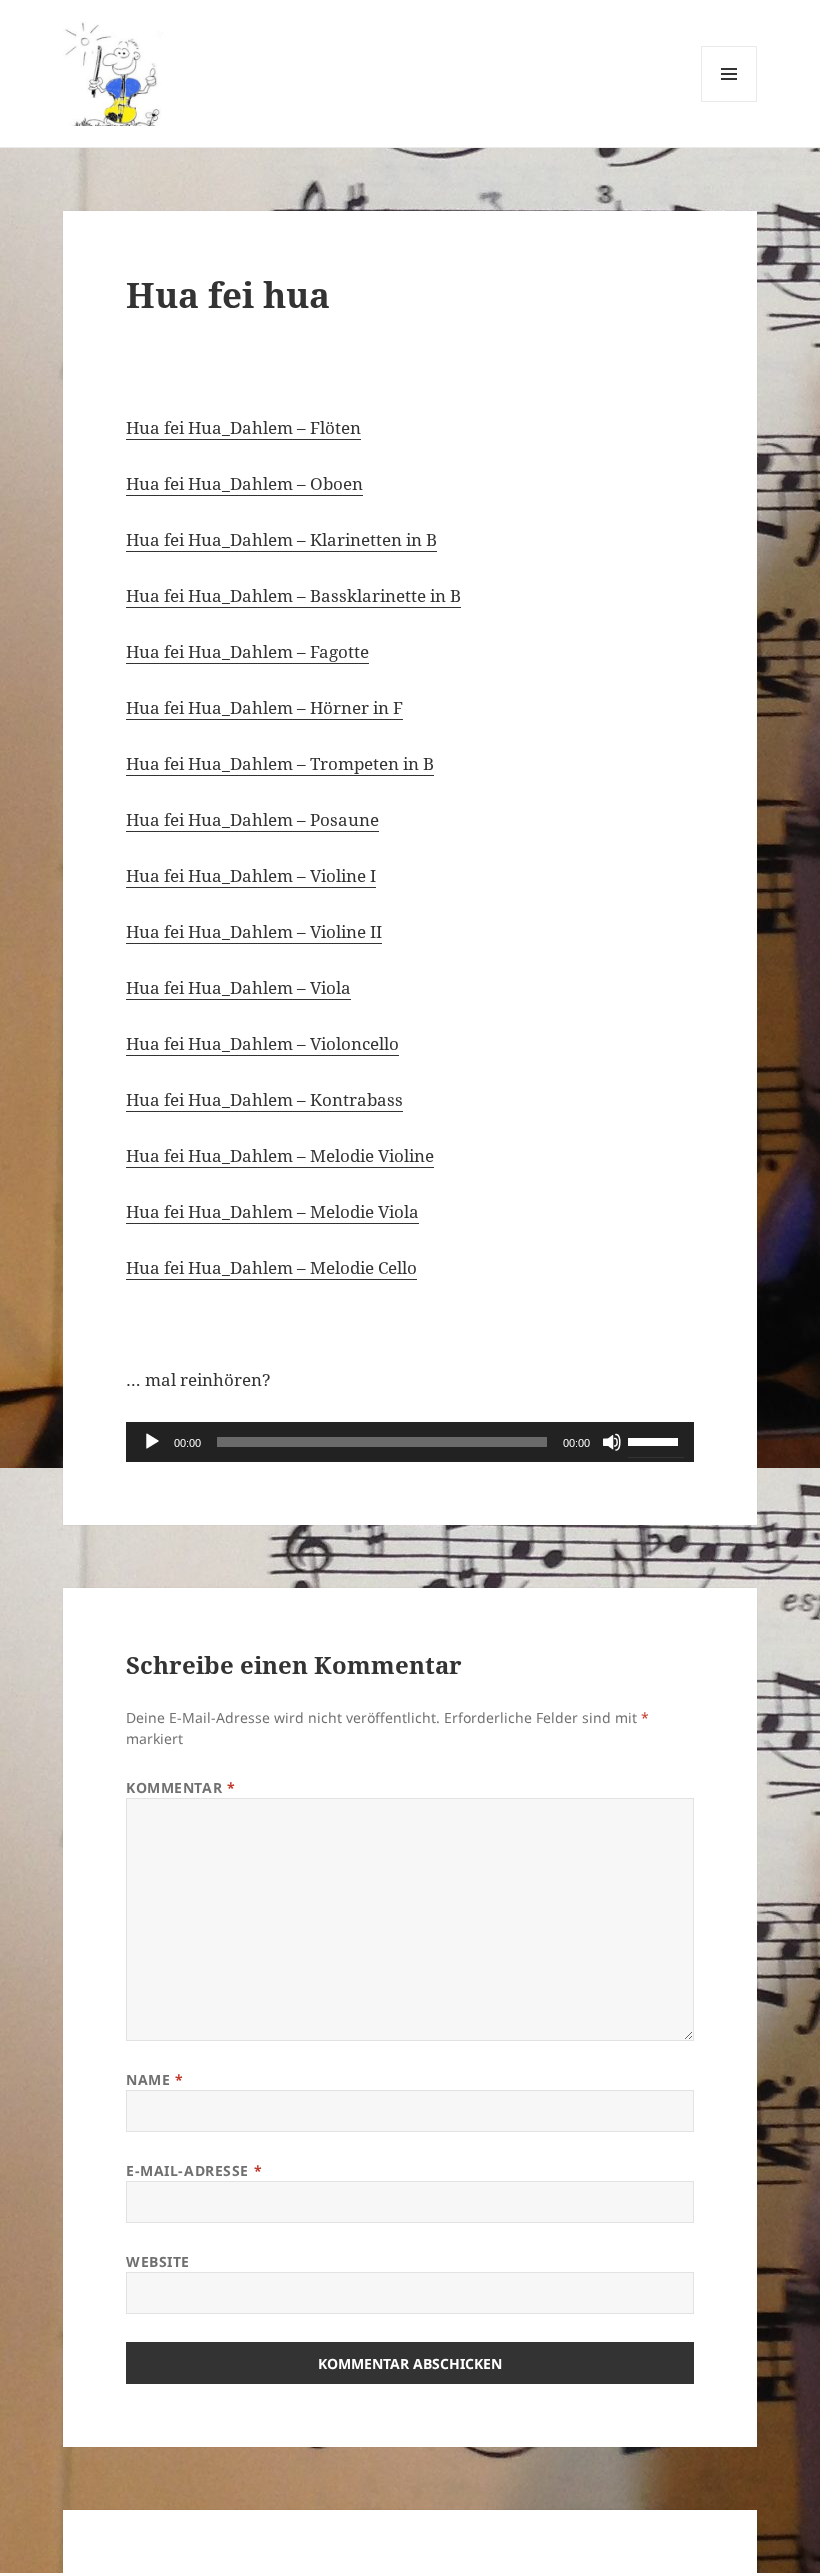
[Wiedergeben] (152, 1442)
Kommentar (180, 1787)
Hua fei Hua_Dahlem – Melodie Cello (271, 1267)
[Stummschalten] (612, 1442)
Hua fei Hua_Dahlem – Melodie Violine (280, 1155)
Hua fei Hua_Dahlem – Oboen (244, 483)
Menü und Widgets (729, 101)
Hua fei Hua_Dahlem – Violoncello (262, 1043)
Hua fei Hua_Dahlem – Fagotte (247, 651)
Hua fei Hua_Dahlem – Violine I (251, 875)
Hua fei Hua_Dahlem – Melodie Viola (272, 1211)
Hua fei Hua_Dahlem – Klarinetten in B (281, 539)
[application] (410, 1442)
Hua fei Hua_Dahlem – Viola (238, 987)
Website (158, 2261)
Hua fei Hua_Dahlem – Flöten (243, 427)
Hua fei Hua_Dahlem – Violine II (254, 931)
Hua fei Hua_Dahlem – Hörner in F (264, 707)
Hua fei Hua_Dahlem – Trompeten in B (280, 763)
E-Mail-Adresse (194, 2170)
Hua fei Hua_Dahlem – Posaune (252, 819)
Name (154, 2079)
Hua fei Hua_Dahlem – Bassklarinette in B (293, 595)
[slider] (656, 1440)
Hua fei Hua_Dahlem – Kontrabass (264, 1099)
